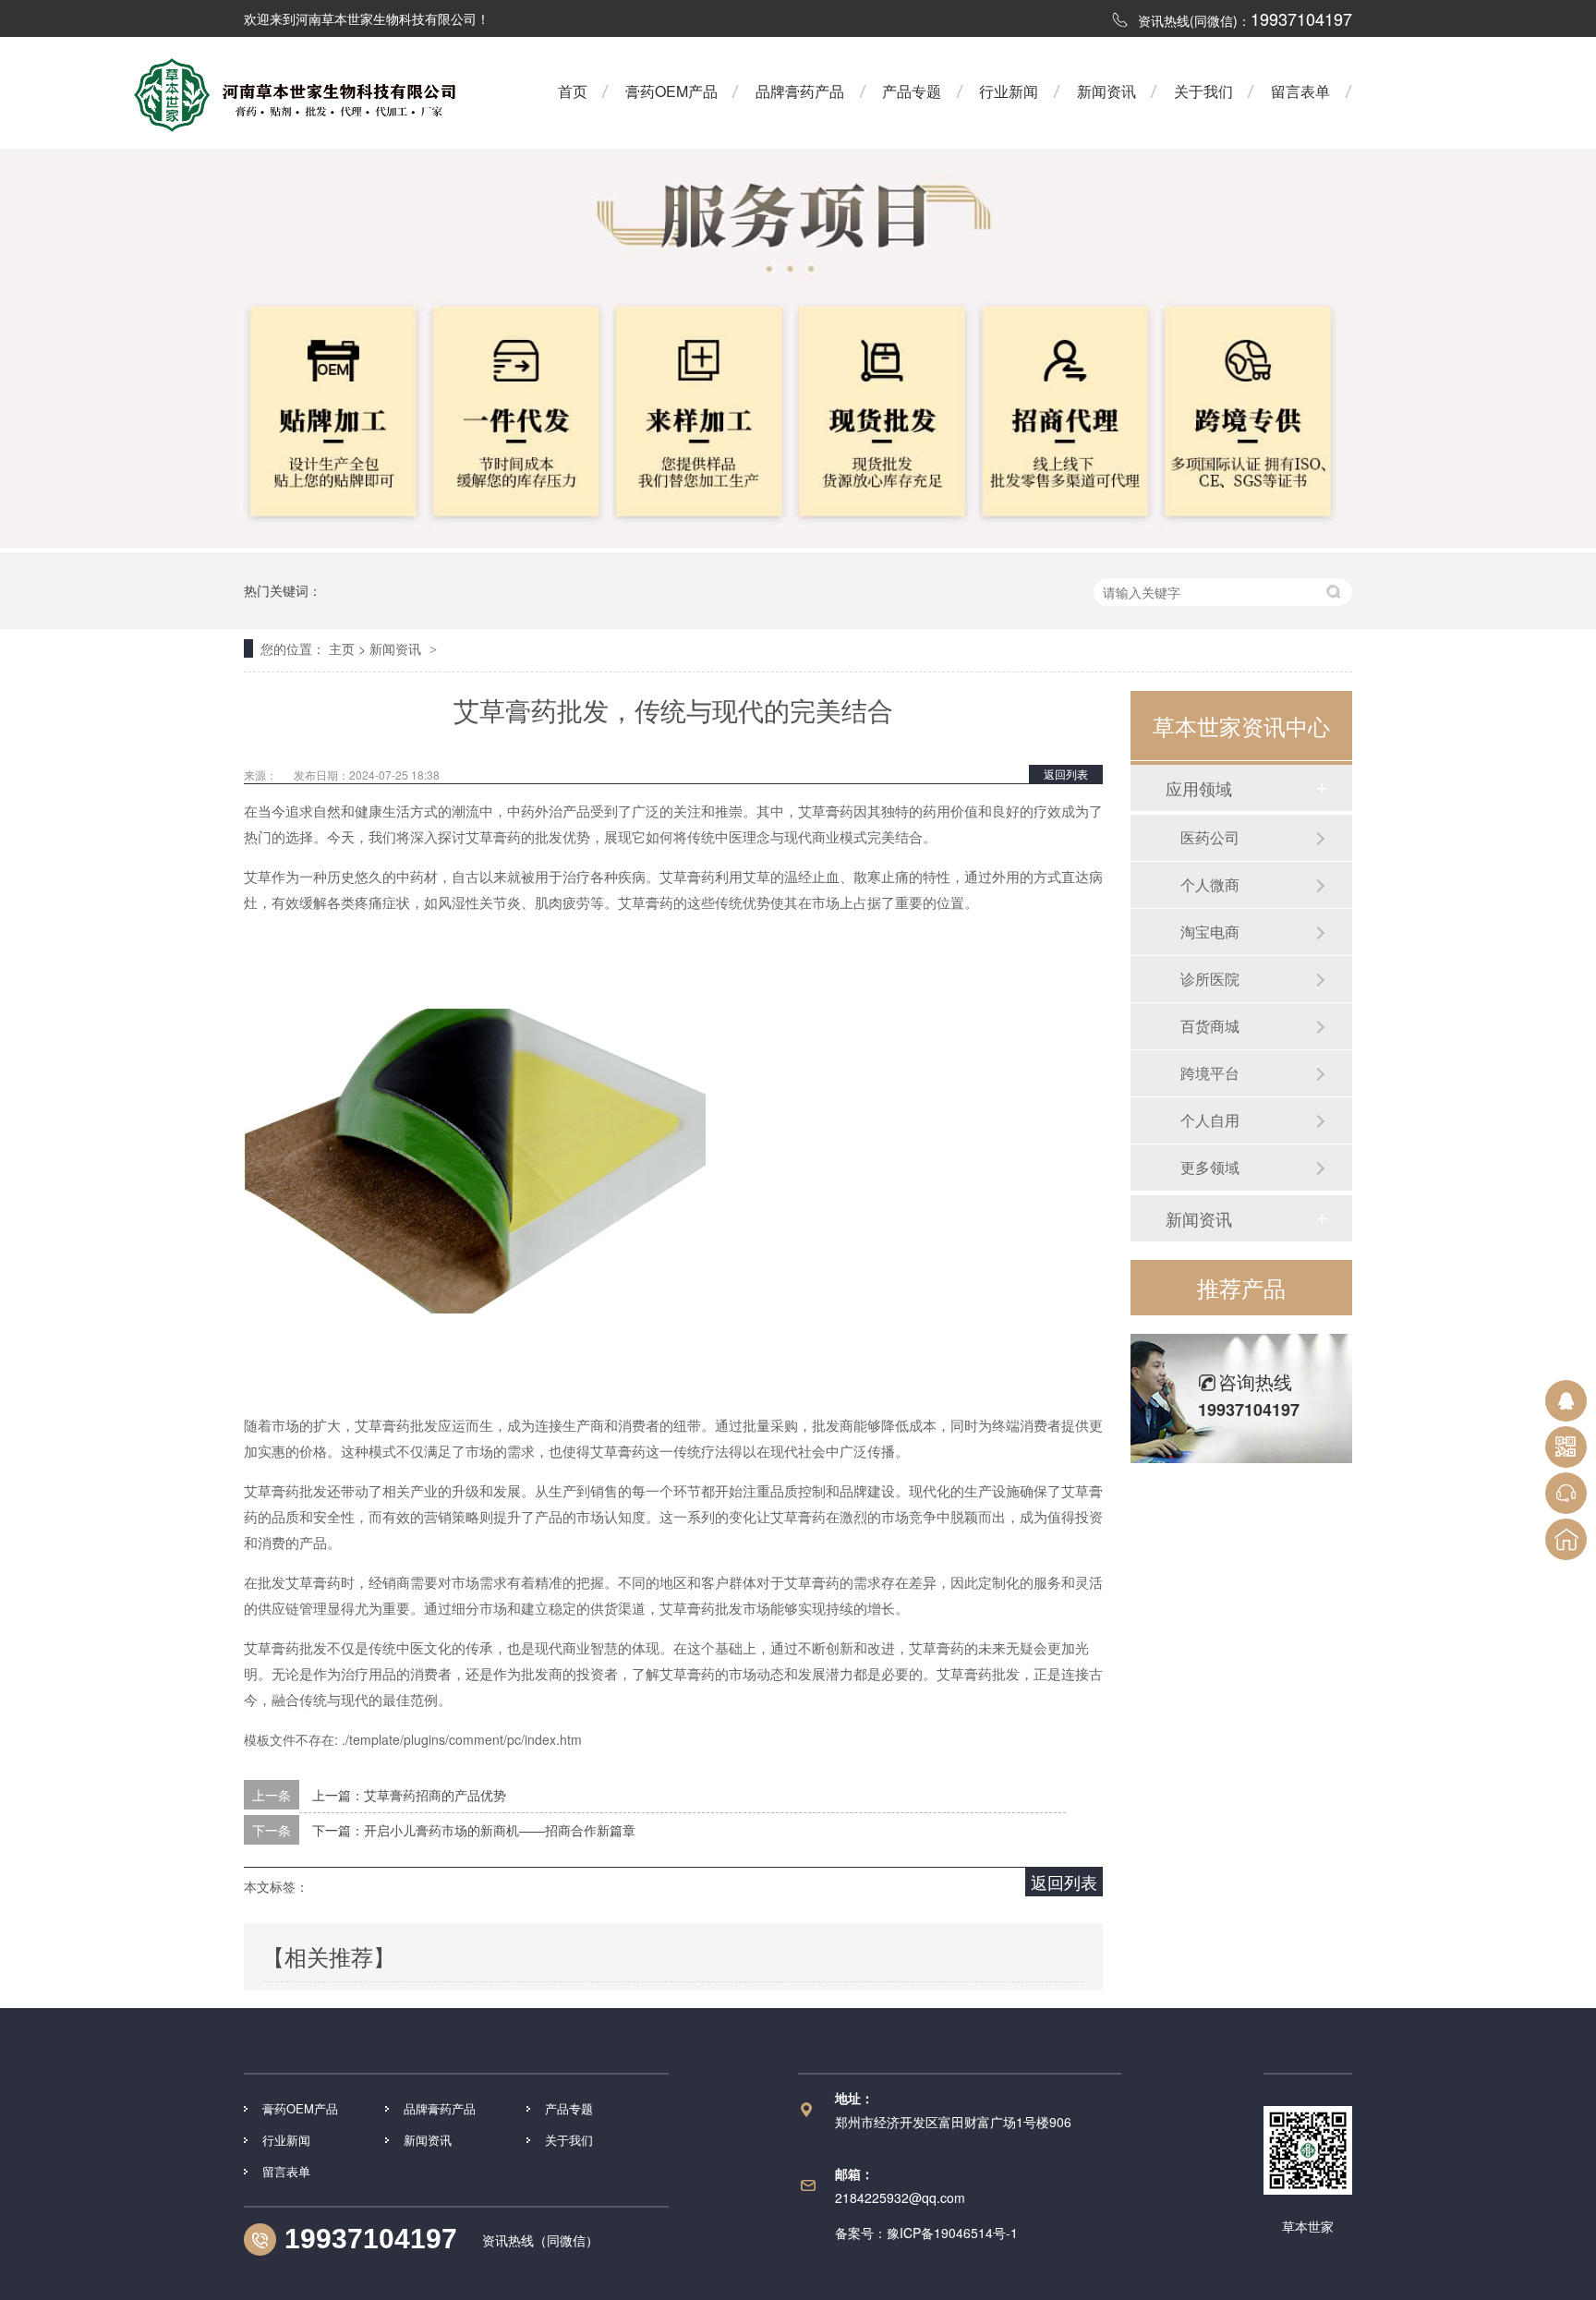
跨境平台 (1210, 1073)
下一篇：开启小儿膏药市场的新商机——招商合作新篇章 (474, 1830)
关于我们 (1203, 91)
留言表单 (1300, 91)
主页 (342, 648)
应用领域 (1199, 788)
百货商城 (1210, 1026)
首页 (573, 91)
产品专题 (912, 91)
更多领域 (1210, 1167)
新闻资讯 (1106, 91)
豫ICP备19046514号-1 (952, 2233)
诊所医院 (1210, 979)
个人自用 (1210, 1120)
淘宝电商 (1210, 932)
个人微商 (1210, 884)
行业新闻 (1009, 91)
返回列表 (1066, 774)
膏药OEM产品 (671, 91)
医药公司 (1210, 837)
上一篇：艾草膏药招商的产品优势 (409, 1795)
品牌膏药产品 (800, 91)
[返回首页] (1566, 1539)
